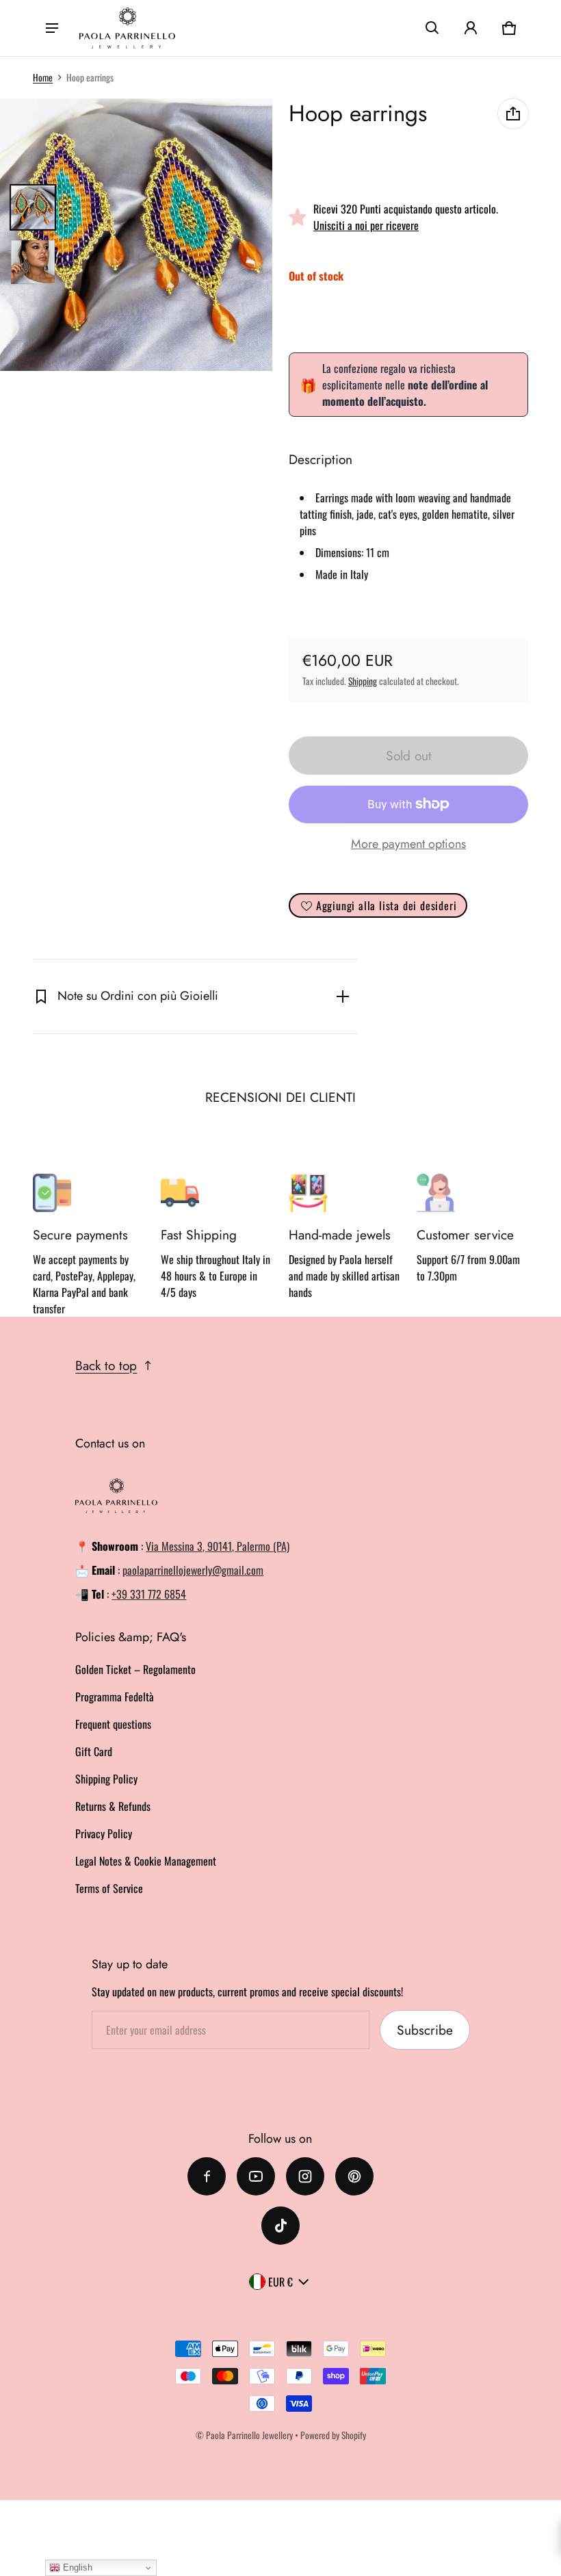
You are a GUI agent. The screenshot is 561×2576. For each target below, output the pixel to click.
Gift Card (94, 1751)
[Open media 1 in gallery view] (33, 207)
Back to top (106, 1365)
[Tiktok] (280, 2226)
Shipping (363, 681)
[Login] (471, 28)
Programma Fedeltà (115, 1697)
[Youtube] (256, 2176)
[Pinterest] (354, 2176)
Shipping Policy (106, 1779)
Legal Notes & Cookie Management (146, 1861)
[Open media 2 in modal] (136, 235)
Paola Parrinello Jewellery (249, 2435)
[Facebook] (207, 2176)
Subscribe (425, 2030)
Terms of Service (109, 1888)
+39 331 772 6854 (149, 1594)
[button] (432, 28)
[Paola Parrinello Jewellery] (127, 28)
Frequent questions (113, 1724)
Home (43, 77)
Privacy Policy (104, 1833)
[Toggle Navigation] (52, 28)
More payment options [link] (408, 844)
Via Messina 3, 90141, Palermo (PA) (218, 1546)
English (76, 2567)
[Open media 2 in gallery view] (33, 262)
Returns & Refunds (113, 1806)
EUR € (280, 2282)
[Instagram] (305, 2176)
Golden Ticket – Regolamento (135, 1669)
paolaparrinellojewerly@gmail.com (193, 1570)
